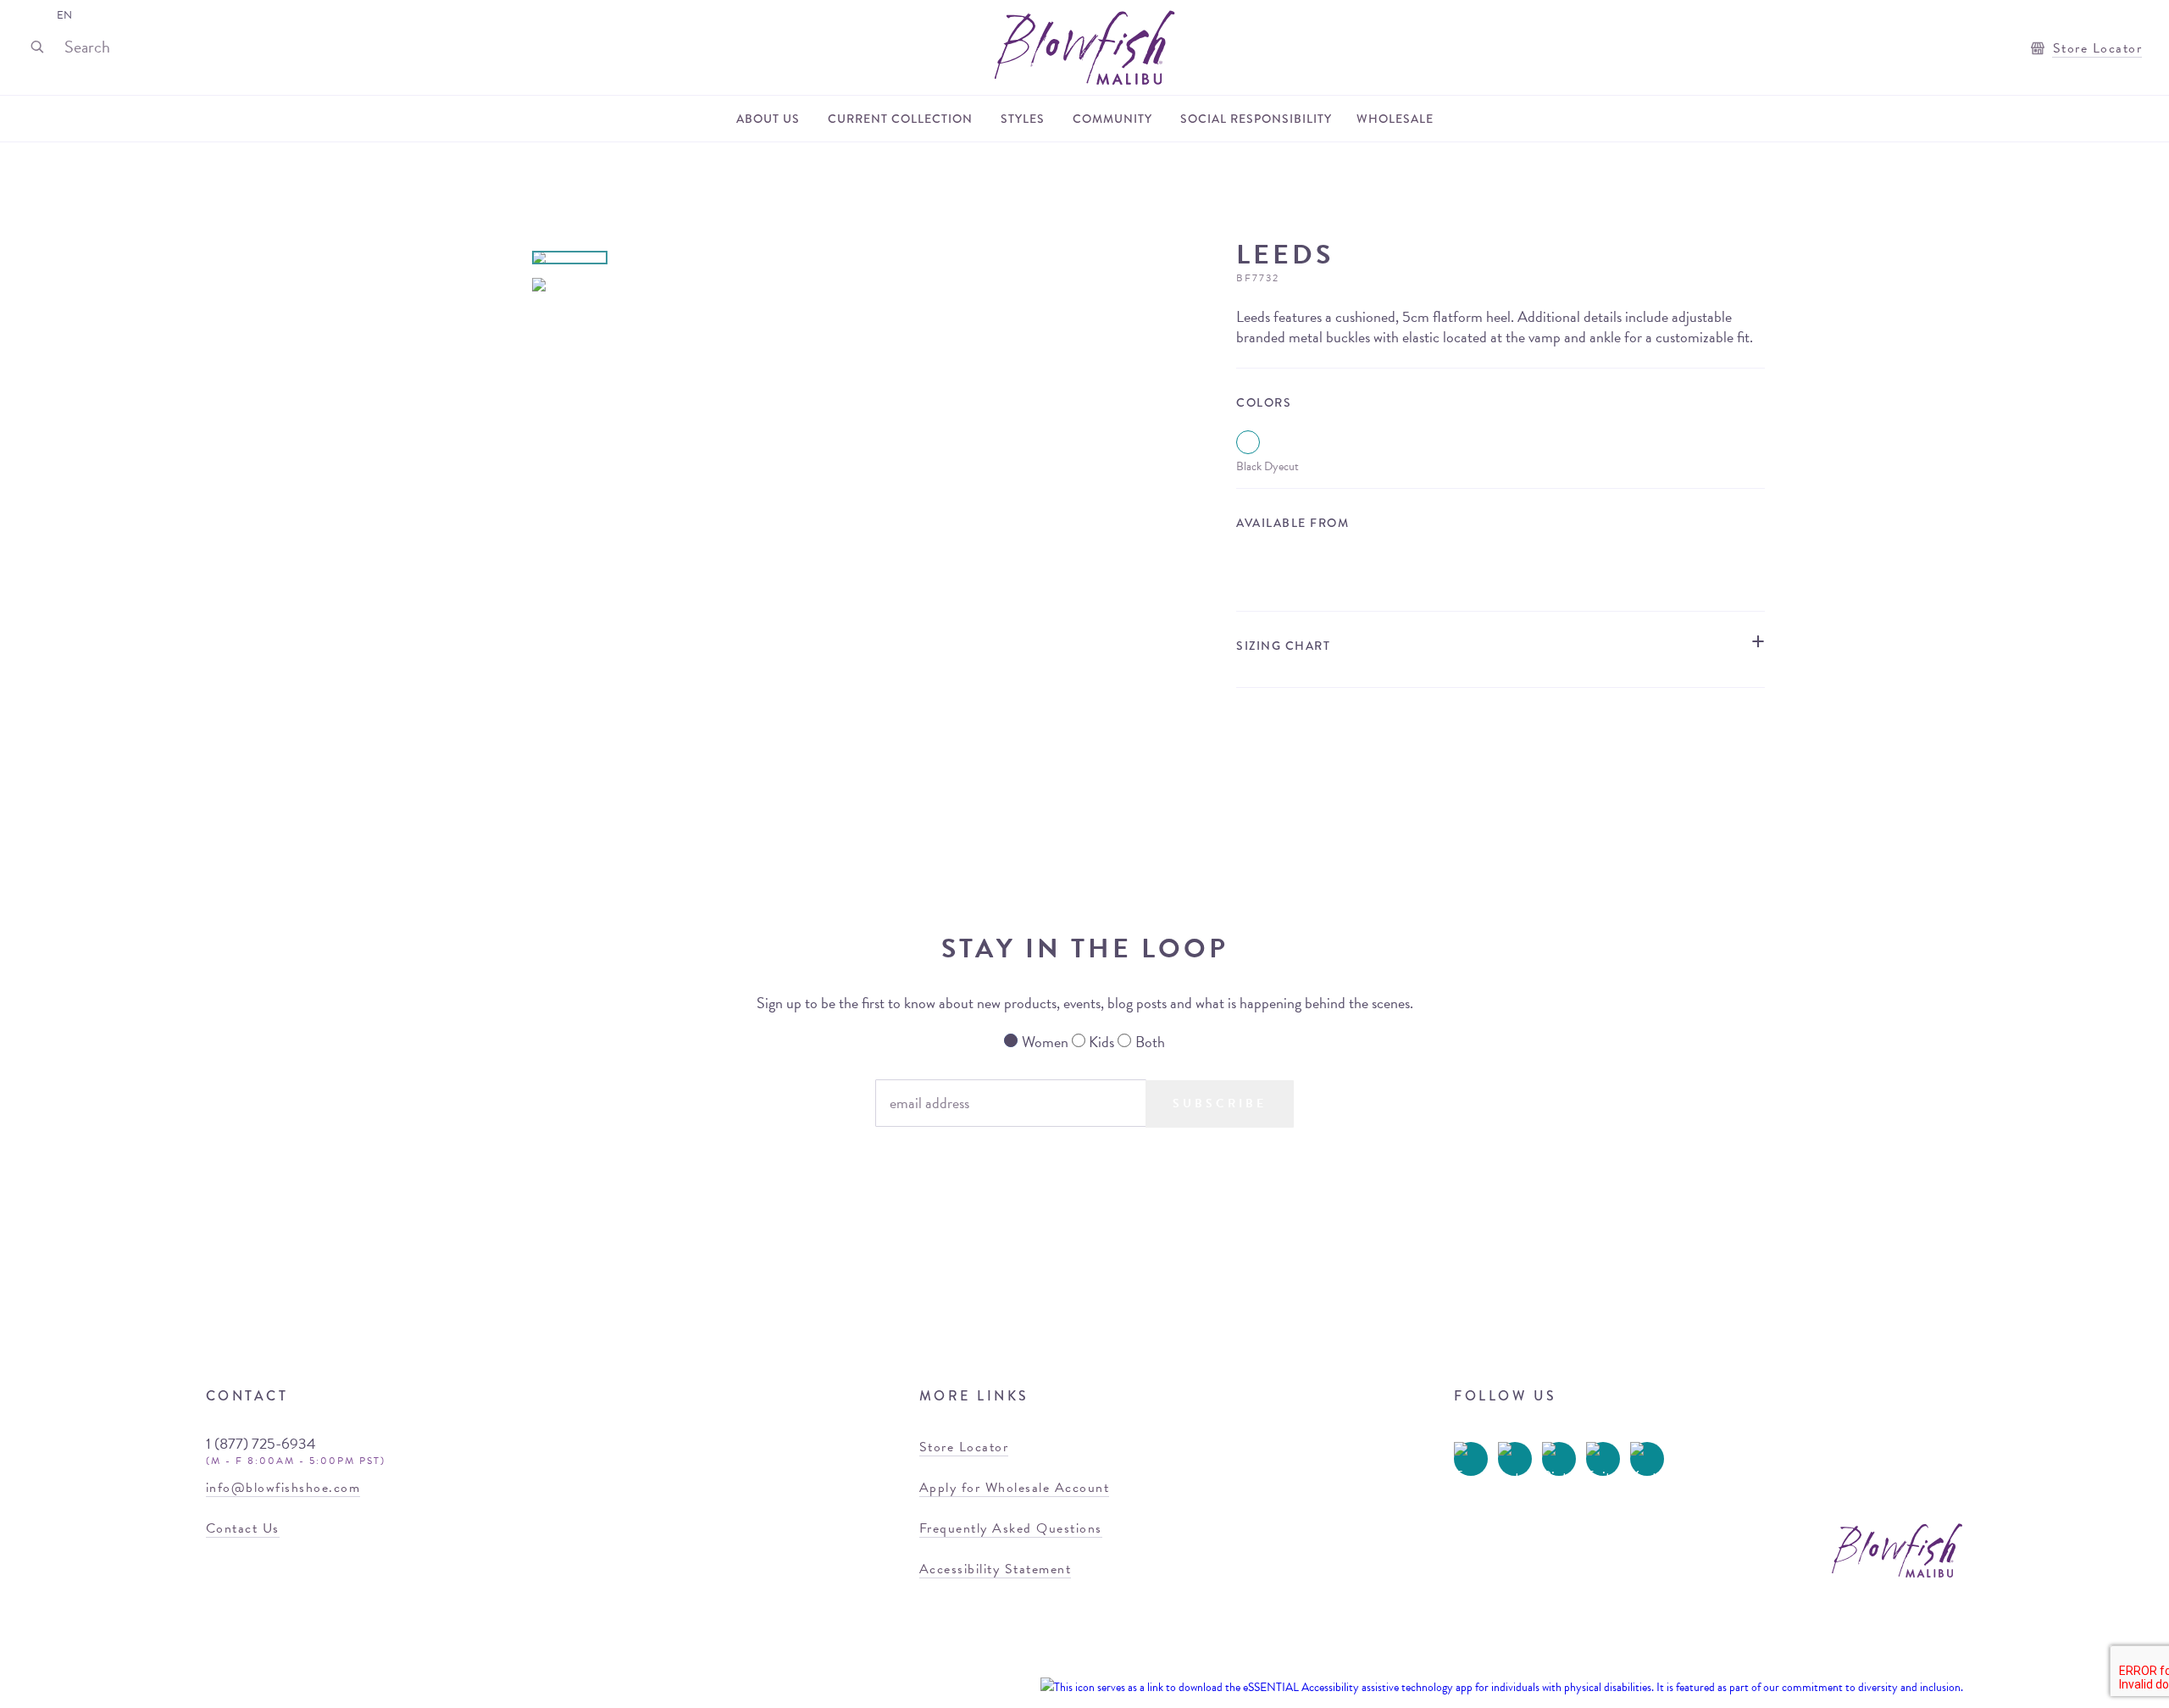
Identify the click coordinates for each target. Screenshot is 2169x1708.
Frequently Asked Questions (1011, 1528)
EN (64, 15)
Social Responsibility (1256, 119)
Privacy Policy (999, 1687)
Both (1150, 1042)
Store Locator (2095, 48)
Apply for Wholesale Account (1015, 1488)
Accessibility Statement (996, 1569)
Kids (1101, 1042)
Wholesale (1395, 119)
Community (1112, 119)
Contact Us (243, 1528)
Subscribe (1220, 1104)
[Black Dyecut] (1248, 442)
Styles (1023, 119)
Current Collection (900, 119)
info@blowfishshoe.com (283, 1488)
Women (1045, 1042)
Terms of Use (926, 1687)
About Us (768, 119)
